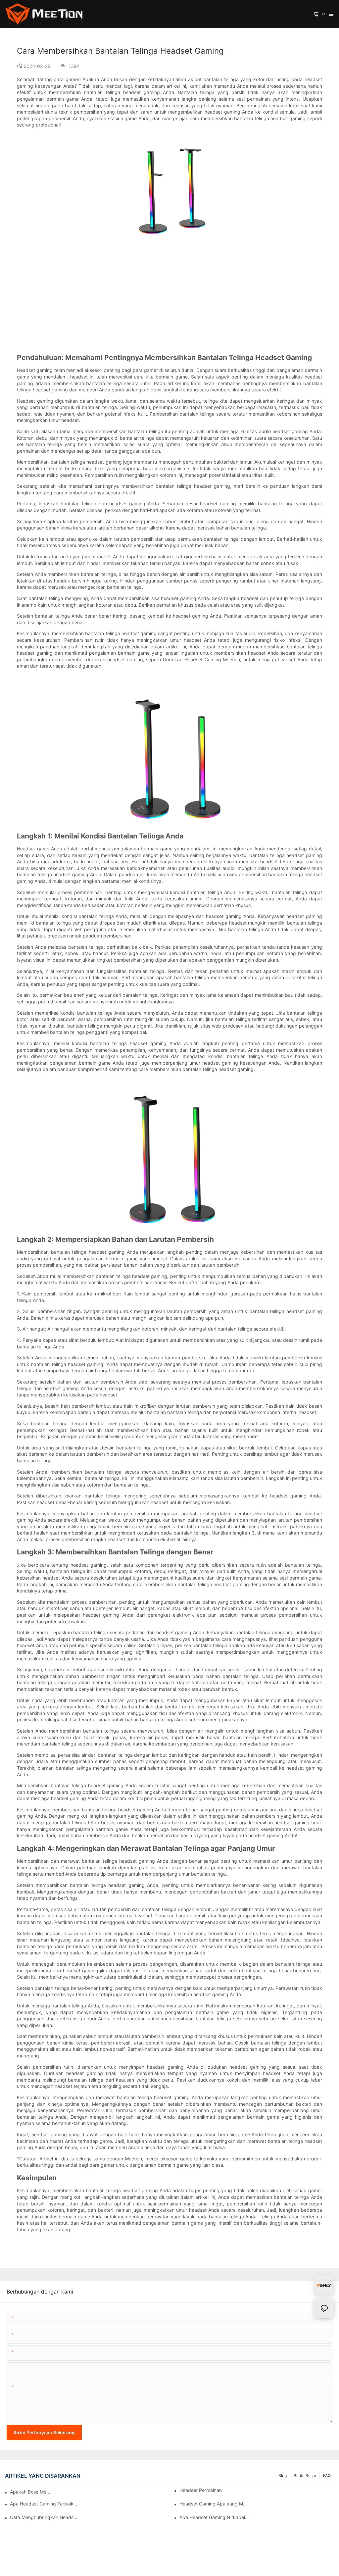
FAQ (327, 2475)
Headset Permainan (201, 2490)
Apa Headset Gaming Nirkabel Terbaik (214, 2517)
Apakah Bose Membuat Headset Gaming (31, 2492)
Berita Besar (305, 2475)
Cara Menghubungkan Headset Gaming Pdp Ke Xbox (45, 2517)
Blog (283, 2475)
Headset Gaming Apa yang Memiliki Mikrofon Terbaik (214, 2504)
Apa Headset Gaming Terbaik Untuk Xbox (45, 2504)
